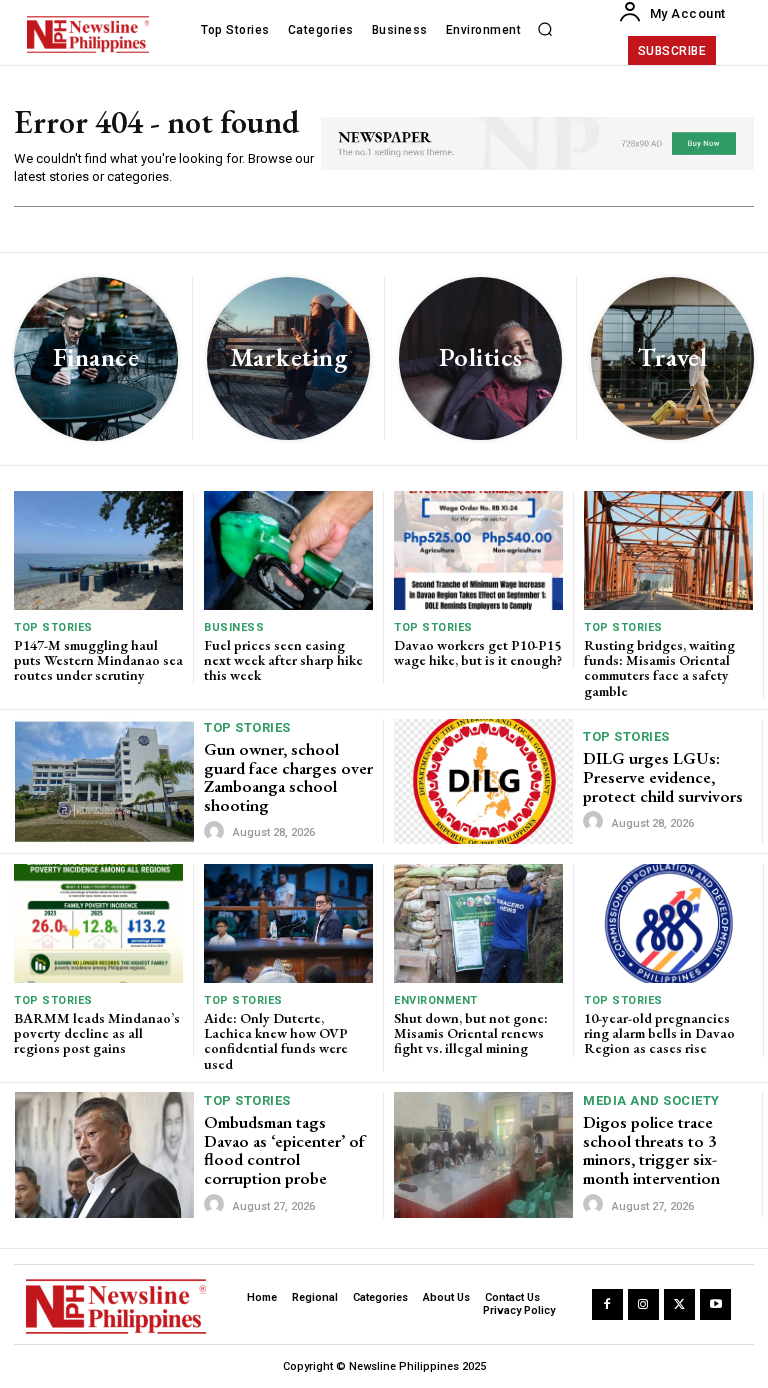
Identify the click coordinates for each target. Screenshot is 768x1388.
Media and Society (651, 1100)
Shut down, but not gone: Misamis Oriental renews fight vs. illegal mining (471, 1033)
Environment (436, 1000)
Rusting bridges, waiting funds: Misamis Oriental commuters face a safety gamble (659, 668)
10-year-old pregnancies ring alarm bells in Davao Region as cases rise (659, 1033)
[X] (679, 1304)
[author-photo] (217, 832)
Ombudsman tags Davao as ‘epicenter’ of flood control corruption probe (284, 1150)
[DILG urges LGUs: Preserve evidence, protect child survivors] (483, 781)
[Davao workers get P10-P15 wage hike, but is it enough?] (478, 550)
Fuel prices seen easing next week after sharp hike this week (283, 660)
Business (234, 627)
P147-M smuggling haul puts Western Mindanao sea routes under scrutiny (98, 660)
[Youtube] (715, 1304)
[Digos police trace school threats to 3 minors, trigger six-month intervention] (483, 1154)
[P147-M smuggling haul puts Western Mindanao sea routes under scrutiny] (98, 550)
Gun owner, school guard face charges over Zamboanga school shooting (288, 777)
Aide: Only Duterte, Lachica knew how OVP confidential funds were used (276, 1041)
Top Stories (53, 627)
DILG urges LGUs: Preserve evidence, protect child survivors (663, 776)
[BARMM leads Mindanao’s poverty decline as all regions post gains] (98, 923)
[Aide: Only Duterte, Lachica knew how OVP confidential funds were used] (288, 923)
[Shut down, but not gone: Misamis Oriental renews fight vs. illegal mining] (478, 923)
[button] (545, 30)
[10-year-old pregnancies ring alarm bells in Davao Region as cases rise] (668, 923)
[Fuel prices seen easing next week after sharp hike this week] (288, 550)
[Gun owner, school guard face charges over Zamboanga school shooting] (104, 781)
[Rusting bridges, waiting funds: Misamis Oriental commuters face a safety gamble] (668, 550)
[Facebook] (607, 1304)
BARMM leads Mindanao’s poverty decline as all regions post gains (97, 1033)
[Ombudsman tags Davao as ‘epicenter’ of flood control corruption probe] (104, 1154)
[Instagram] (643, 1304)
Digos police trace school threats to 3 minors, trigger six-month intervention (651, 1150)
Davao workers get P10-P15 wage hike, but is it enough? (478, 652)
